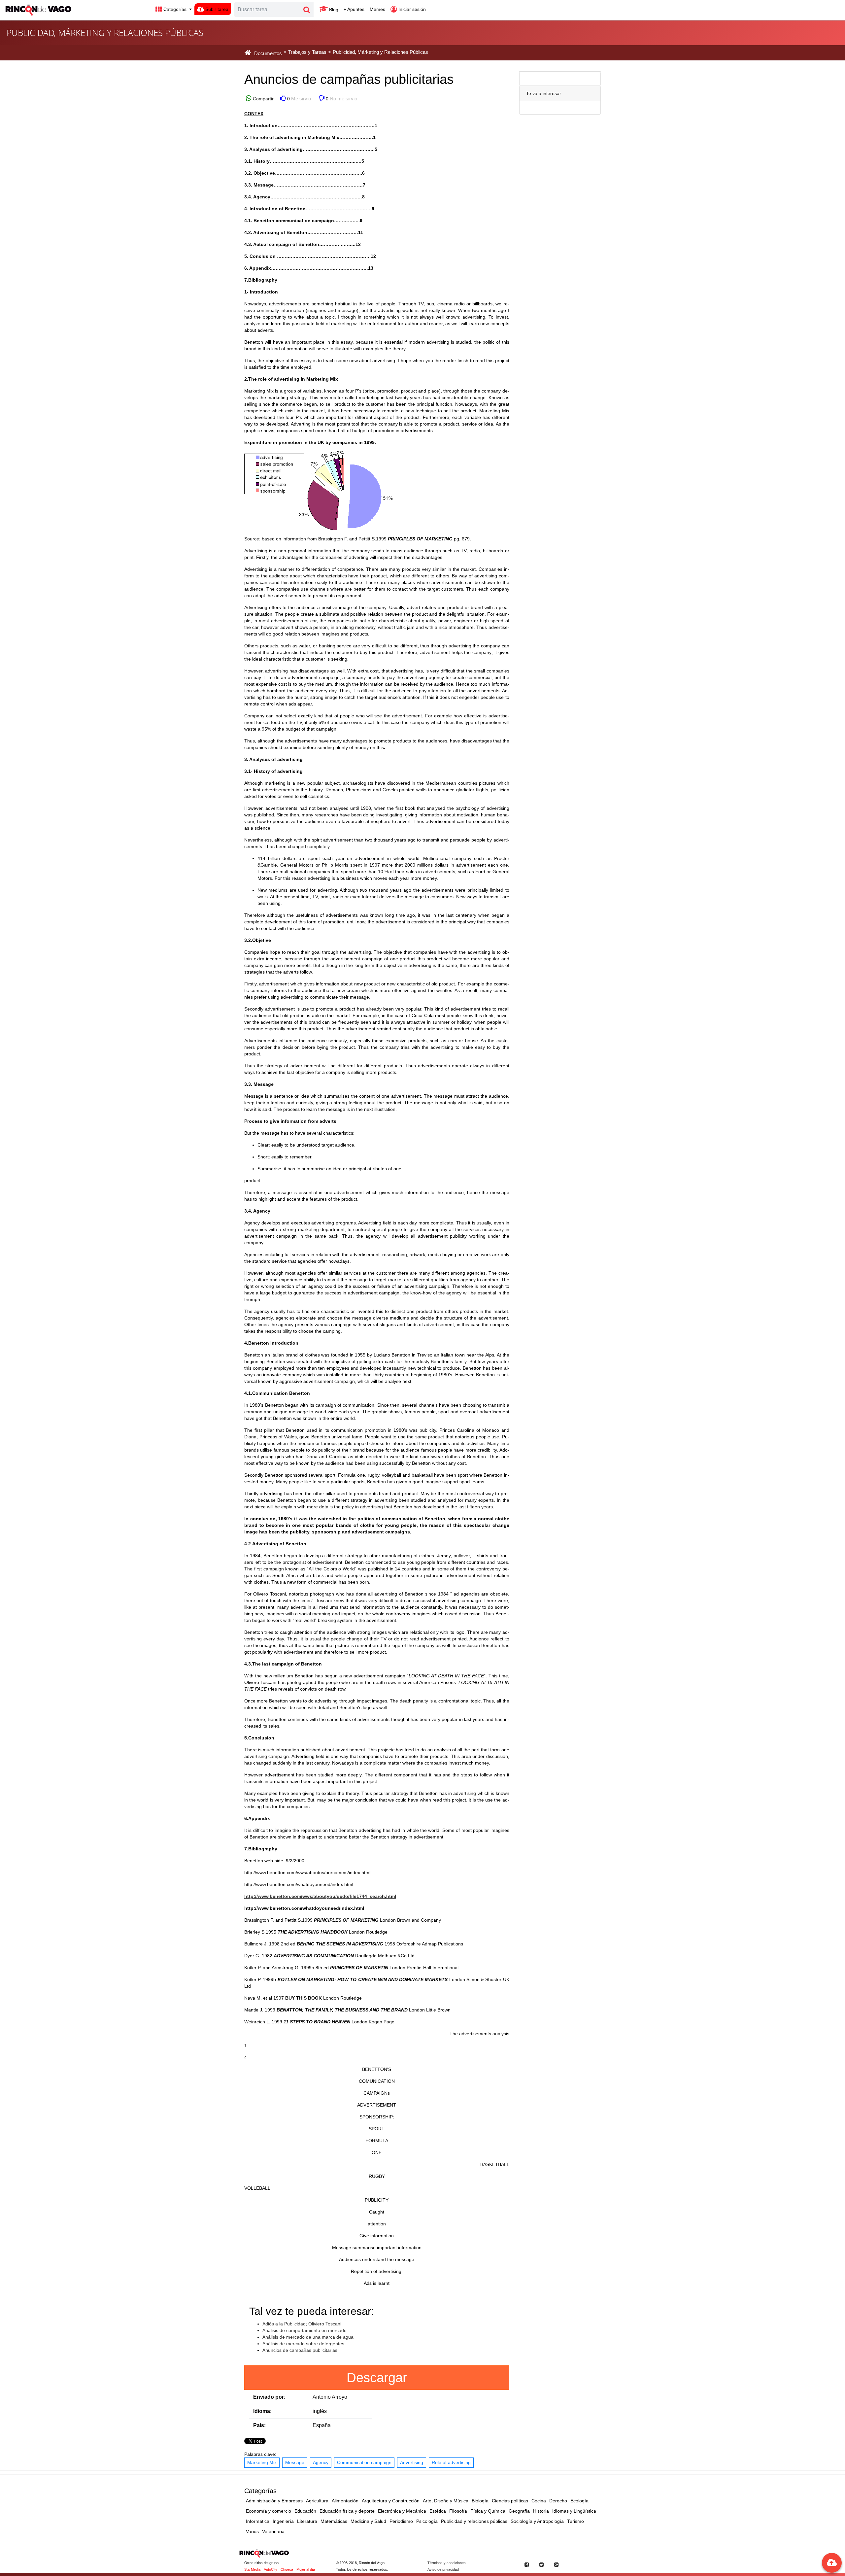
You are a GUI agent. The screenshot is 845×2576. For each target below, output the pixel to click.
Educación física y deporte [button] (347, 2511)
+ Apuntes (354, 9)
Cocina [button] (539, 2501)
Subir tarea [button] (216, 9)
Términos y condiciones (447, 2563)
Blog (333, 10)
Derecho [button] (558, 2501)
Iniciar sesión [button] (411, 9)
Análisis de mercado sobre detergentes (303, 2344)
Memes (377, 9)
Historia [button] (541, 2511)
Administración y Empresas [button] (274, 2501)
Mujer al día (306, 2569)
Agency (321, 2462)
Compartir (263, 99)
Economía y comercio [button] (269, 2511)
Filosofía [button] (458, 2511)
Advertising (412, 2462)
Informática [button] (258, 2521)
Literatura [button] (307, 2521)
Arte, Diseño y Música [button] (446, 2501)
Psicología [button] (427, 2521)
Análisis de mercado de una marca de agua (308, 2337)
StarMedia (252, 2569)
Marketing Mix (262, 2462)
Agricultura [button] (317, 2501)
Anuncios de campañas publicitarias (300, 2350)
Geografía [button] (519, 2511)
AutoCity (270, 2569)
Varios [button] (252, 2531)
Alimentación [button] (345, 2501)
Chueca (287, 2569)
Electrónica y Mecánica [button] (402, 2511)
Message (295, 2462)
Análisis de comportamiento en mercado (304, 2330)
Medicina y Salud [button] (368, 2521)
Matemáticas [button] (334, 2521)
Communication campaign (364, 2462)
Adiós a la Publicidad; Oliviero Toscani (302, 2324)
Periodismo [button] (401, 2521)
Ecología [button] (579, 2501)
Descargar (377, 2378)
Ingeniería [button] (283, 2521)
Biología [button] (480, 2501)
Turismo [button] (575, 2521)
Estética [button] (438, 2511)
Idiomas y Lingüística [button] (574, 2511)
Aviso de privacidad (443, 2569)
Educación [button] (305, 2511)
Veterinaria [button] (273, 2531)
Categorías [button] (175, 9)
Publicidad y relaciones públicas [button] (474, 2521)
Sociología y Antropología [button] (537, 2521)
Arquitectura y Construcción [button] (391, 2501)
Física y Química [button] (488, 2511)
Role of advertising (451, 2462)
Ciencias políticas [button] (510, 2501)
